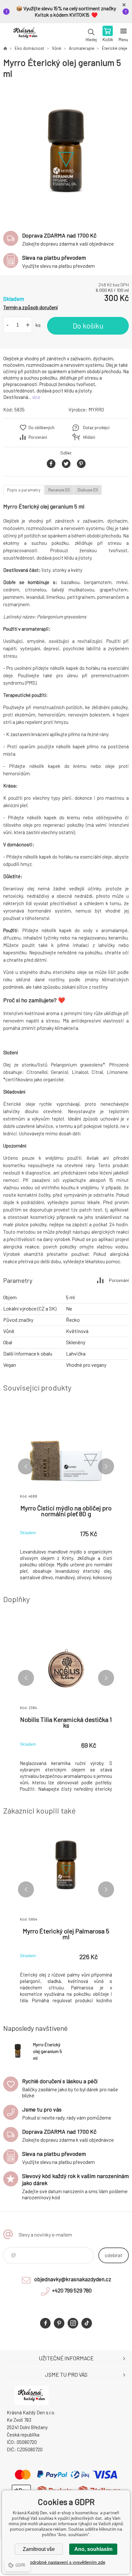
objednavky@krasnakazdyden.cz (73, 2279)
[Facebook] (45, 2323)
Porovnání (38, 437)
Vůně (57, 48)
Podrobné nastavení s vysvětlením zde (66, 2562)
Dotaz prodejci (96, 428)
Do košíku (88, 326)
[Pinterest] (59, 2323)
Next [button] (106, 1466)
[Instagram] (73, 2323)
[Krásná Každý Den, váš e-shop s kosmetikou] (5, 48)
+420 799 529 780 (72, 2290)
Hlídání (89, 437)
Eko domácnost (29, 48)
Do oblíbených (41, 428)
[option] (66, 152)
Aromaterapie (82, 48)
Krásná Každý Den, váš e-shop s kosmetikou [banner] (25, 34)
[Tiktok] (87, 2323)
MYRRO (96, 410)
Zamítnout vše (39, 2549)
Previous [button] (26, 1466)
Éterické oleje (115, 48)
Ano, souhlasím (93, 2549)
